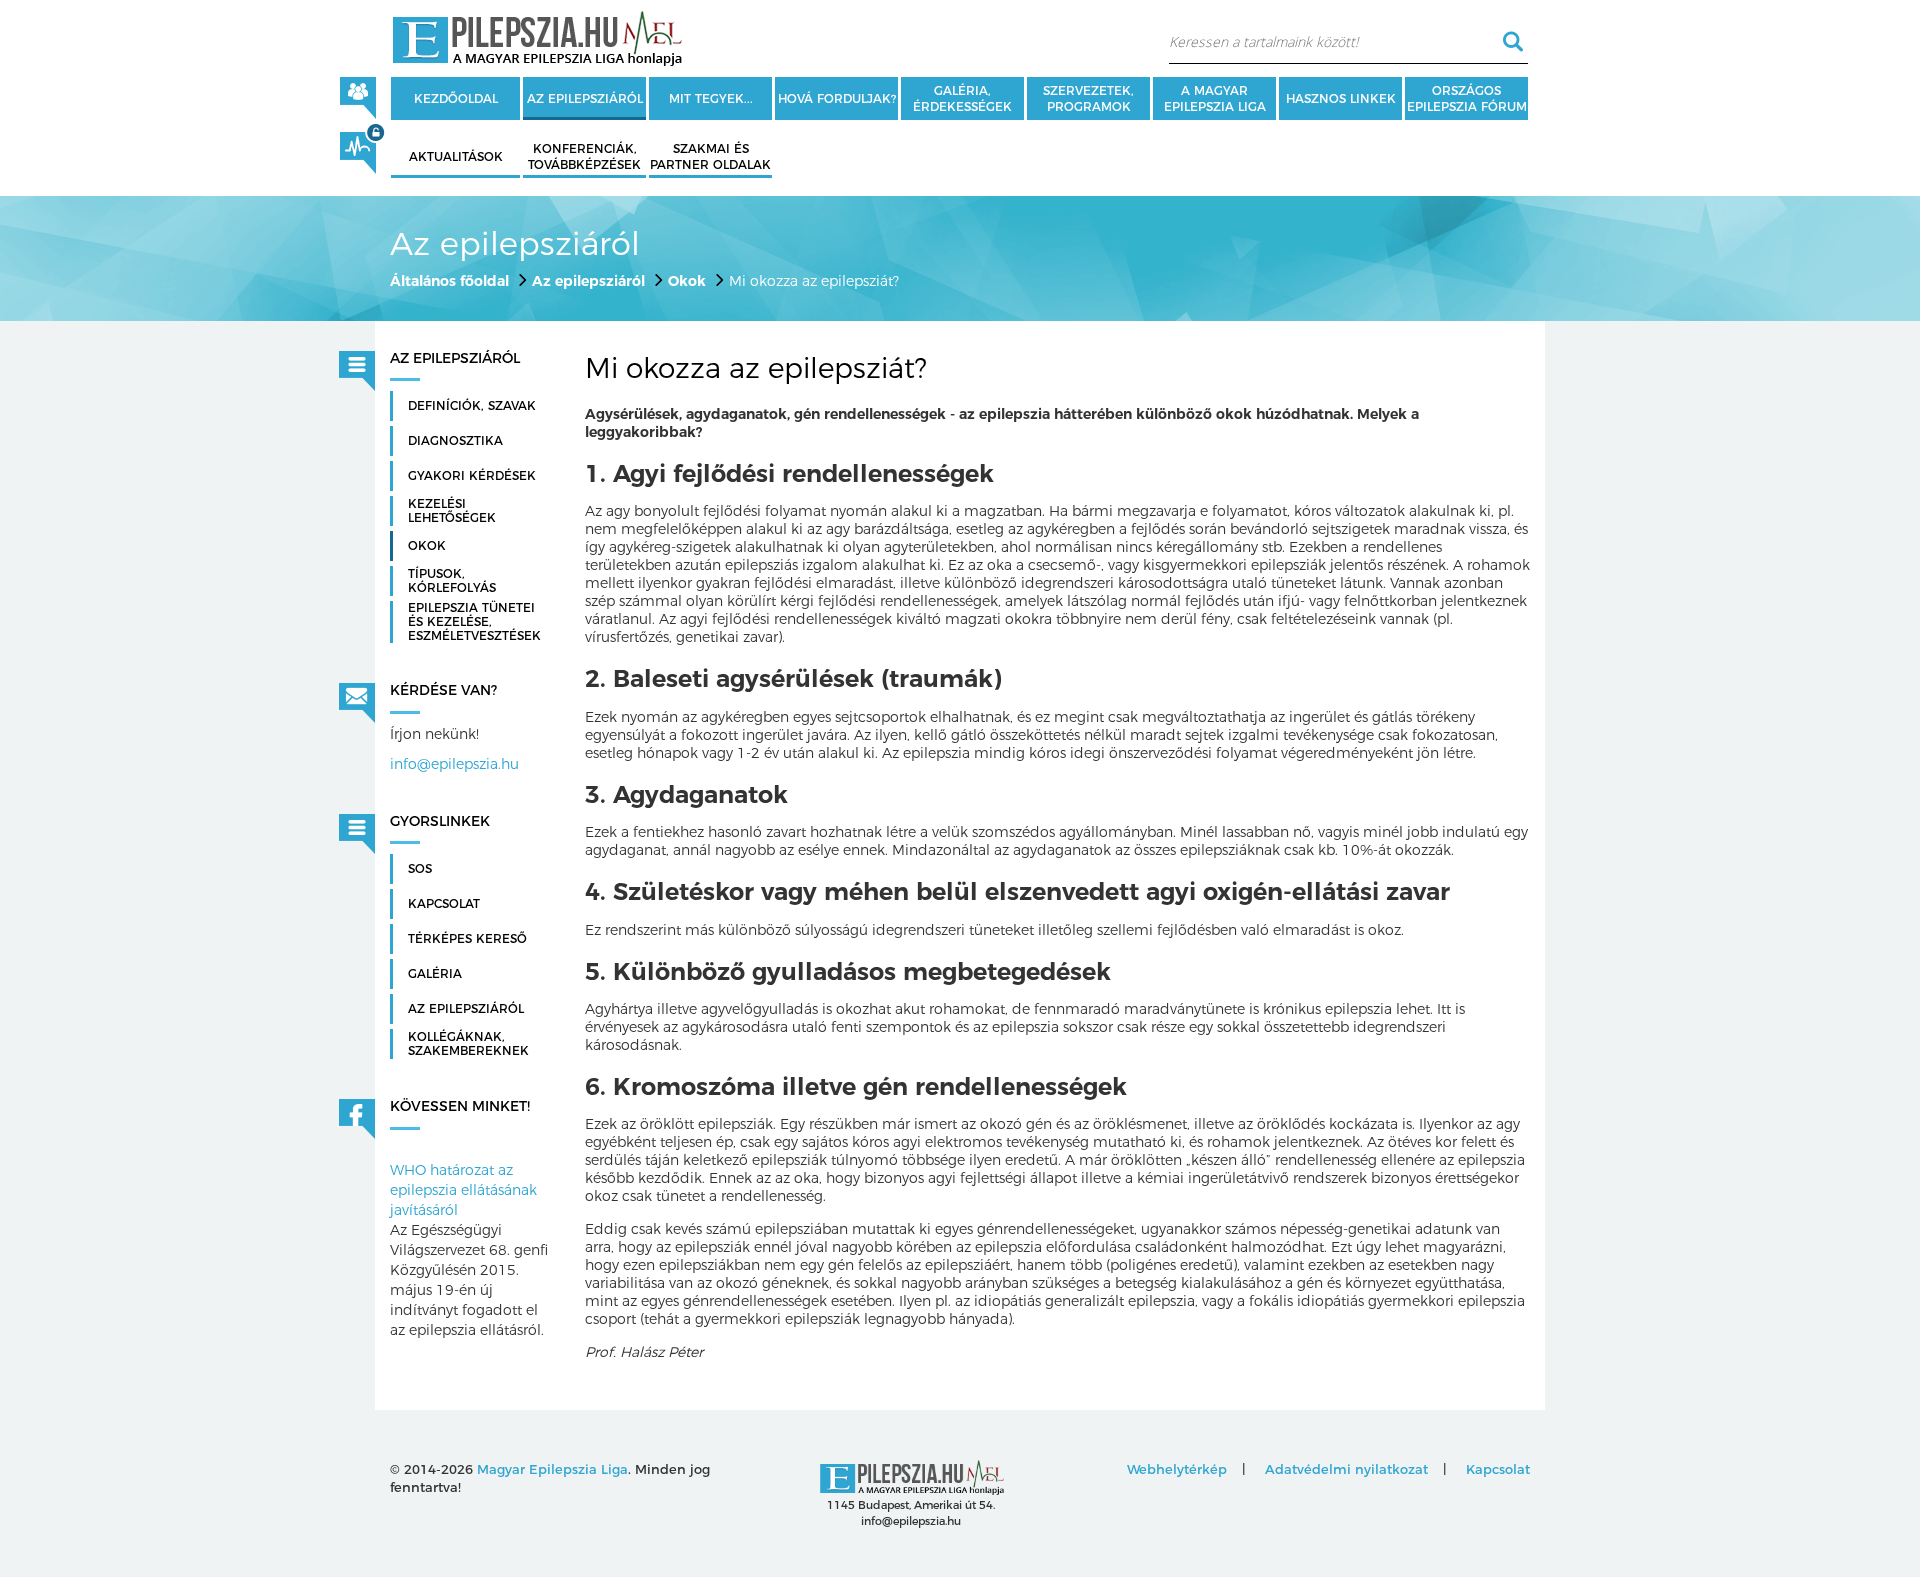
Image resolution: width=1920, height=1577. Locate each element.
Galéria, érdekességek (962, 98)
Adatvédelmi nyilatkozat (1346, 1469)
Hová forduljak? (837, 98)
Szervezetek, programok (1088, 98)
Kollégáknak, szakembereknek (468, 1044)
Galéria (435, 974)
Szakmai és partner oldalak (710, 156)
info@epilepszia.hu (454, 764)
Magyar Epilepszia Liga (552, 1469)
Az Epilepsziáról (466, 1009)
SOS (420, 869)
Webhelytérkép (1177, 1469)
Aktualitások (456, 156)
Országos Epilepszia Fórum (1467, 98)
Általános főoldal (449, 281)
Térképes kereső (467, 939)
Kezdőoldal (456, 98)
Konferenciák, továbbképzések (584, 156)
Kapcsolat (444, 904)
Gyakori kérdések (472, 476)
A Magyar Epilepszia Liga (1215, 98)
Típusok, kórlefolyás (452, 581)
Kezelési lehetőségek (452, 511)
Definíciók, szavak (472, 406)
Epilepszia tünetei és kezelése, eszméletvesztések (474, 622)
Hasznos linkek (1341, 98)
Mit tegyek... (711, 98)
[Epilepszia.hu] (536, 35)
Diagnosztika (455, 441)
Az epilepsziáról (585, 98)
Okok (687, 281)
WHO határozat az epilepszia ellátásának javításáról (463, 1190)
